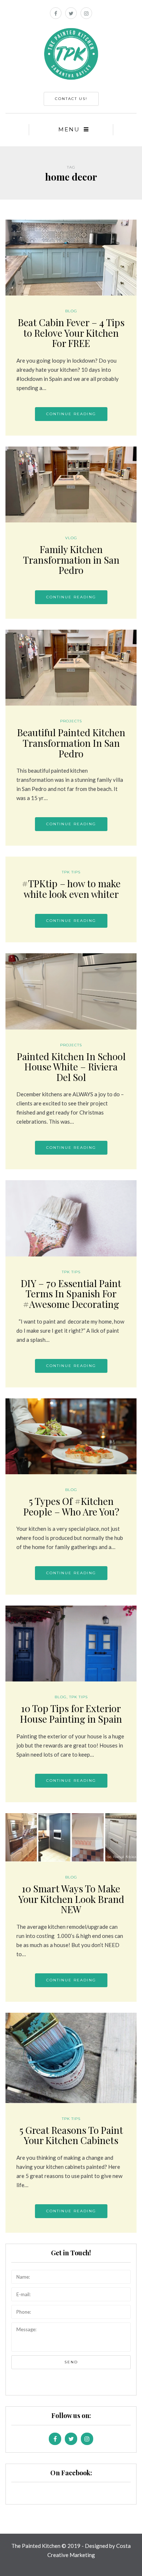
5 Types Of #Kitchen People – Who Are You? (71, 1506)
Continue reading (71, 414)
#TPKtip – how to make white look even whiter (71, 889)
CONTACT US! (71, 99)
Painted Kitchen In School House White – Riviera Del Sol (71, 1067)
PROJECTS (71, 721)
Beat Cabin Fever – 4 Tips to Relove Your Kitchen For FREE (71, 333)
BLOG (71, 311)
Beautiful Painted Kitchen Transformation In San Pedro (71, 743)
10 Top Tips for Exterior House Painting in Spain (71, 1714)
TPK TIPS (71, 872)
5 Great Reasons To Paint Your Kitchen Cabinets (71, 2135)
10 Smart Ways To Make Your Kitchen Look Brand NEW (71, 1899)
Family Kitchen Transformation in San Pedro (71, 560)
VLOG (71, 538)
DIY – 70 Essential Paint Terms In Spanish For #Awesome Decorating (71, 1294)
